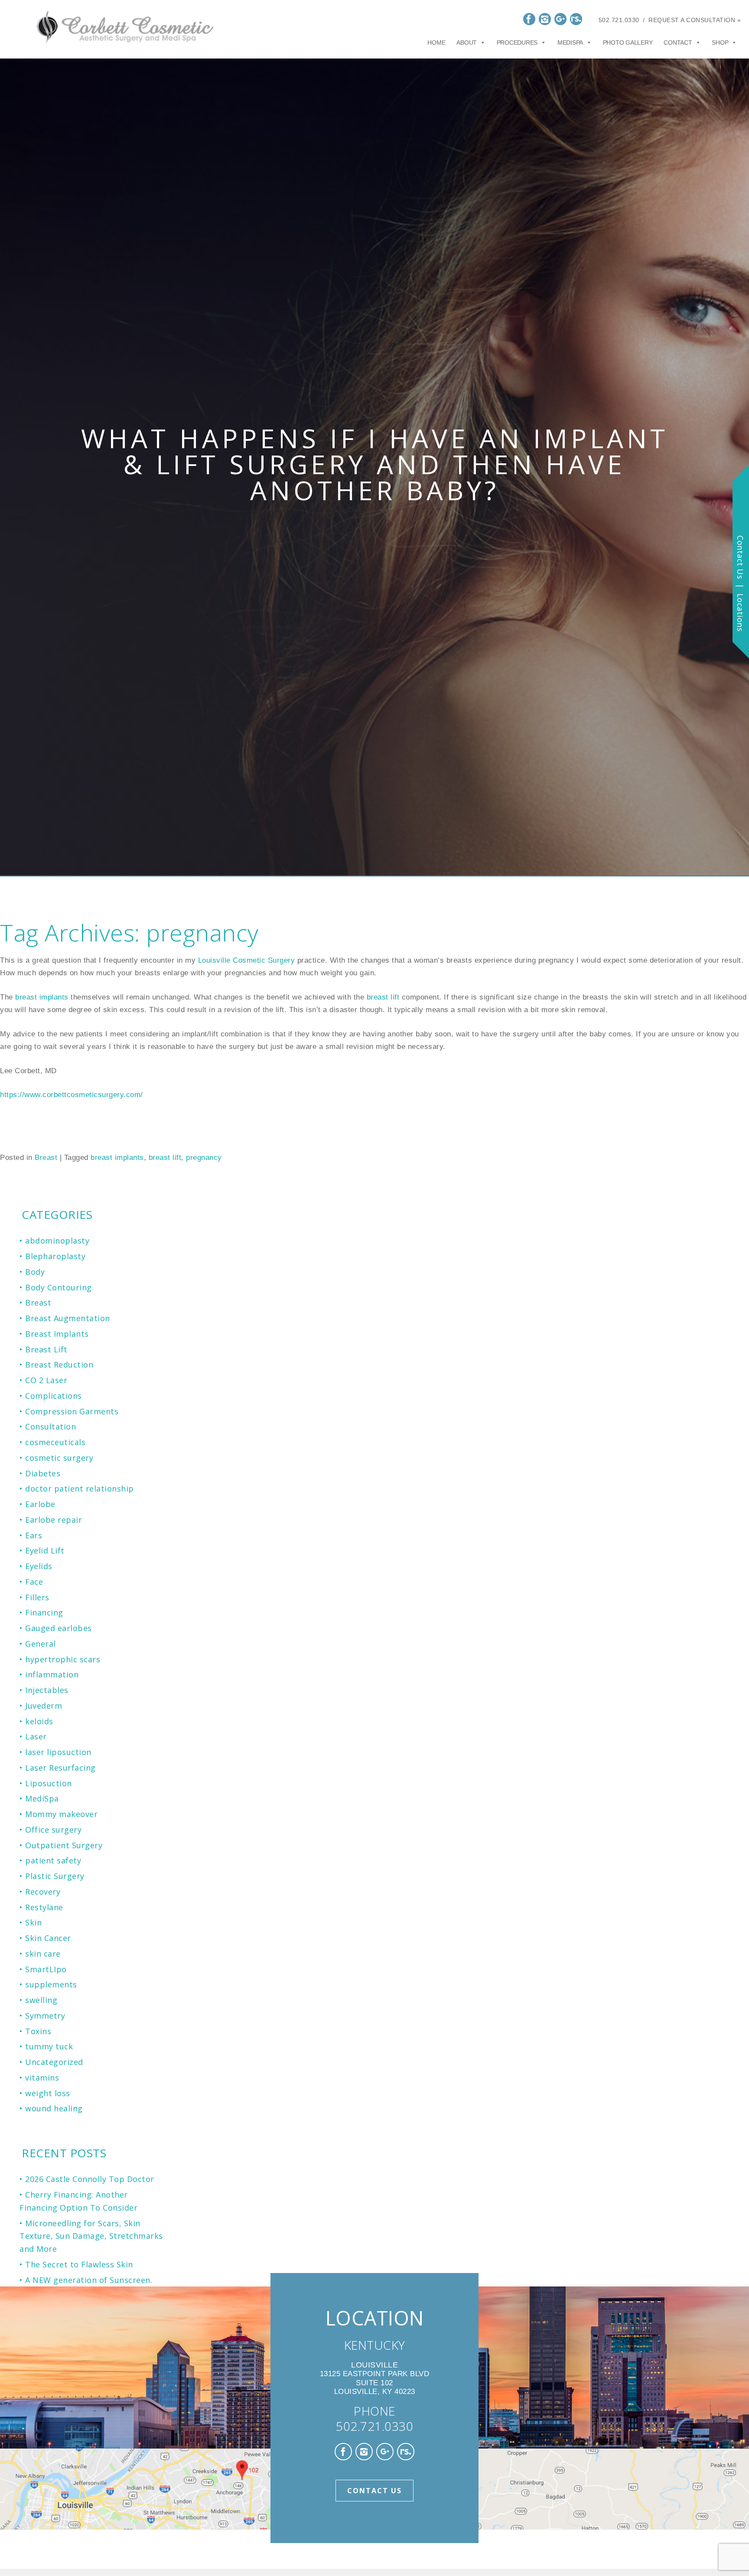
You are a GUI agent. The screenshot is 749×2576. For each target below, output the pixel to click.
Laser (36, 1736)
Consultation (50, 1426)
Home (436, 42)
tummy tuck (49, 2046)
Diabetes (43, 1473)
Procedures (517, 42)
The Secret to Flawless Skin (79, 2264)
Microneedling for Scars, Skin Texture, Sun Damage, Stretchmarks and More (91, 2236)
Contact (678, 42)
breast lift (384, 997)
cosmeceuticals (55, 1442)
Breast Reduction (59, 1365)
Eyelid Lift (45, 1550)
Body (35, 1272)
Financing (44, 1612)
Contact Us (374, 2491)
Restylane (44, 1907)
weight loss (48, 2093)
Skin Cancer (48, 1938)
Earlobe (40, 1504)
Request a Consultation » (695, 20)
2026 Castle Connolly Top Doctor (90, 2179)
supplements (51, 1984)
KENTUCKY (375, 2345)
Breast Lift (46, 1349)
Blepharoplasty (55, 1256)
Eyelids (39, 1566)
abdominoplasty (57, 1241)
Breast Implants (57, 1334)
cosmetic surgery (59, 1458)
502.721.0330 (619, 20)
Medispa (570, 42)
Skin (33, 1922)
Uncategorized (54, 2062)
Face (34, 1582)
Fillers (37, 1597)
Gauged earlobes (59, 1628)
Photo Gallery (628, 42)
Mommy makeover (61, 1814)
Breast (46, 1158)
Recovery (43, 1892)
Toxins (38, 2031)
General (41, 1644)
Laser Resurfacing (60, 1768)
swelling (41, 2000)
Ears (34, 1535)
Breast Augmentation (68, 1318)
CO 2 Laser (46, 1380)
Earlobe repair (54, 1520)
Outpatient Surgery (64, 1845)
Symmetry (45, 2016)
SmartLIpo (46, 1969)
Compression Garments (72, 1411)
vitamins (42, 2078)
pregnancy (204, 1158)
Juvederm (44, 1706)
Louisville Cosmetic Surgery (248, 960)
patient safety (53, 1860)
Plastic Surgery (55, 1876)
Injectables (47, 1690)
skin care (43, 1954)
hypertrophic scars (63, 1659)
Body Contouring (59, 1287)
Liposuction (49, 1783)
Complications (54, 1396)
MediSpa (42, 1798)
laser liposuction (58, 1752)
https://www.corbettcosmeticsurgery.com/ (72, 1095)
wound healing (54, 2108)
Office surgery (53, 1830)
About (467, 42)
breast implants (43, 997)
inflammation (52, 1674)
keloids (39, 1721)
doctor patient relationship (80, 1488)
